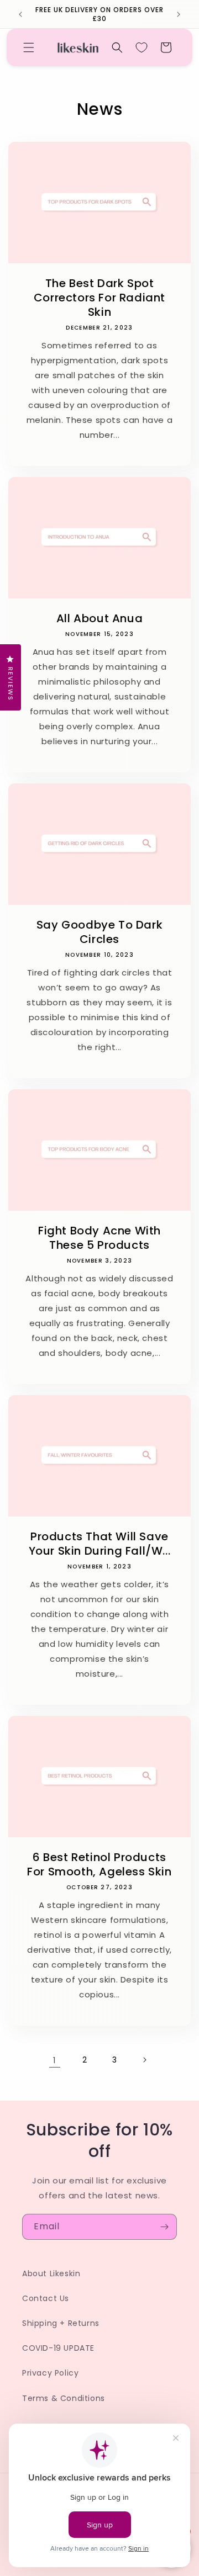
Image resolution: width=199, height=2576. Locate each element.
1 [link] (55, 2060)
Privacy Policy (50, 2373)
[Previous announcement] (20, 14)
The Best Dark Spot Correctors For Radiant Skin (99, 298)
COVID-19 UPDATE (58, 2348)
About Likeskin (51, 2273)
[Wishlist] (142, 47)
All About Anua (99, 618)
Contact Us (46, 2298)
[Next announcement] (179, 14)
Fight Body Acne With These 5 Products (99, 1238)
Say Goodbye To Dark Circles (99, 932)
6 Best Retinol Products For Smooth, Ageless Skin (99, 1864)
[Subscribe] (164, 2227)
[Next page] (144, 2060)
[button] (29, 47)
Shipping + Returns (61, 2323)
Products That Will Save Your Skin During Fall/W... (100, 1544)
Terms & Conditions (64, 2398)
